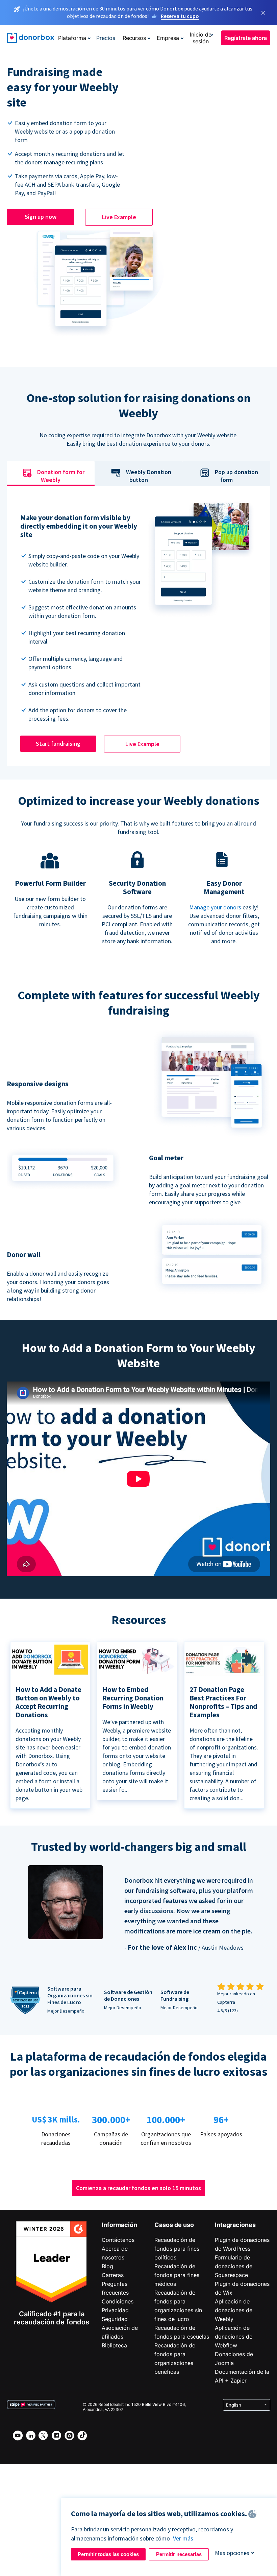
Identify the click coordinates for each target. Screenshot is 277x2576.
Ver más (183, 2538)
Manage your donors (215, 907)
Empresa (168, 38)
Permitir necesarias (179, 2554)
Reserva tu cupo (180, 16)
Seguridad (115, 2319)
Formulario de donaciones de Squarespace (234, 2266)
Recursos (134, 38)
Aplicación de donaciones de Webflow (234, 2337)
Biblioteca (114, 2345)
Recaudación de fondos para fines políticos (177, 2249)
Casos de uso (174, 2225)
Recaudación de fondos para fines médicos (177, 2275)
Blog (107, 2266)
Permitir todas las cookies (108, 2554)
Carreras (113, 2275)
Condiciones (118, 2301)
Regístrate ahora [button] (246, 38)
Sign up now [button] (41, 217)
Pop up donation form (236, 476)
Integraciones (235, 2225)
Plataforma (72, 38)
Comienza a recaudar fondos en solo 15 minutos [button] (138, 2188)
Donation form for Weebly (61, 476)
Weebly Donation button (149, 476)
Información (119, 2225)
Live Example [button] (119, 217)
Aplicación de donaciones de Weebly (234, 2310)
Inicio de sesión (201, 38)
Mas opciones (232, 2553)
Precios (106, 38)
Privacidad (115, 2310)
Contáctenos (118, 2240)
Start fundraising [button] (58, 744)
